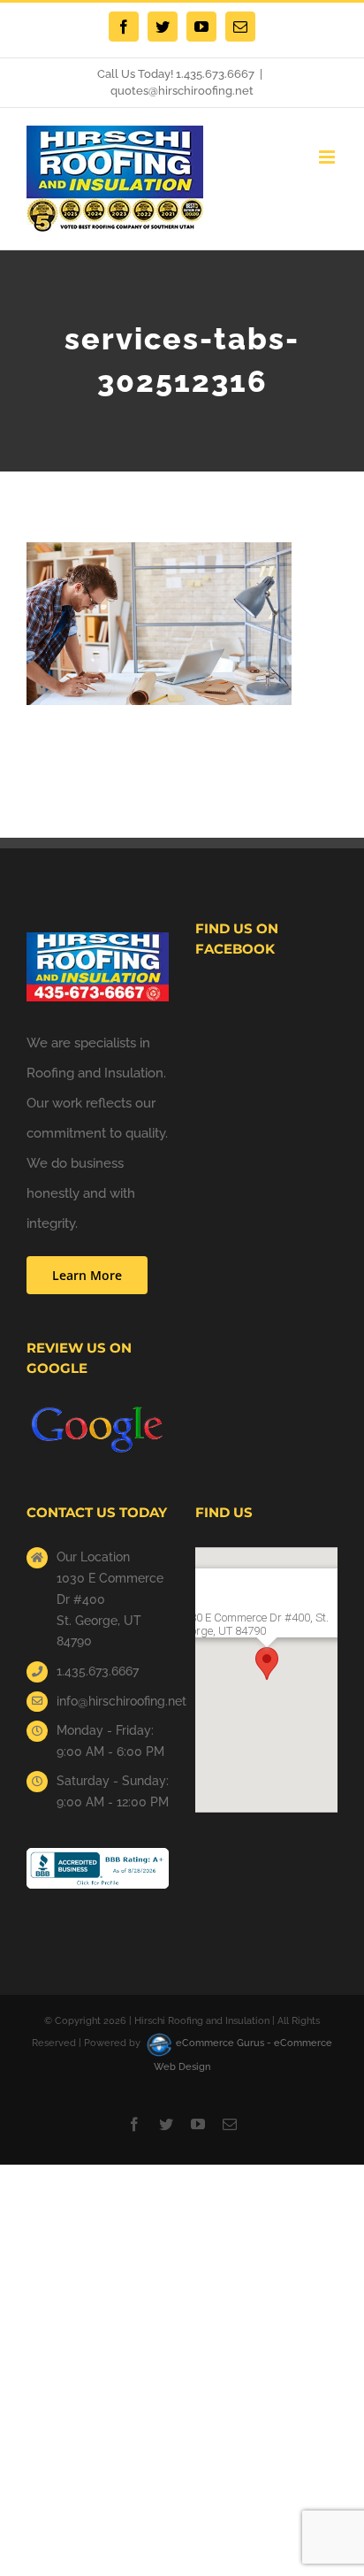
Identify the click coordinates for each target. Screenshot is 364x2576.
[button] (267, 1664)
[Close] (314, 1576)
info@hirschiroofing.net (113, 1701)
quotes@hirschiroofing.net (182, 91)
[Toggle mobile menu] (328, 157)
